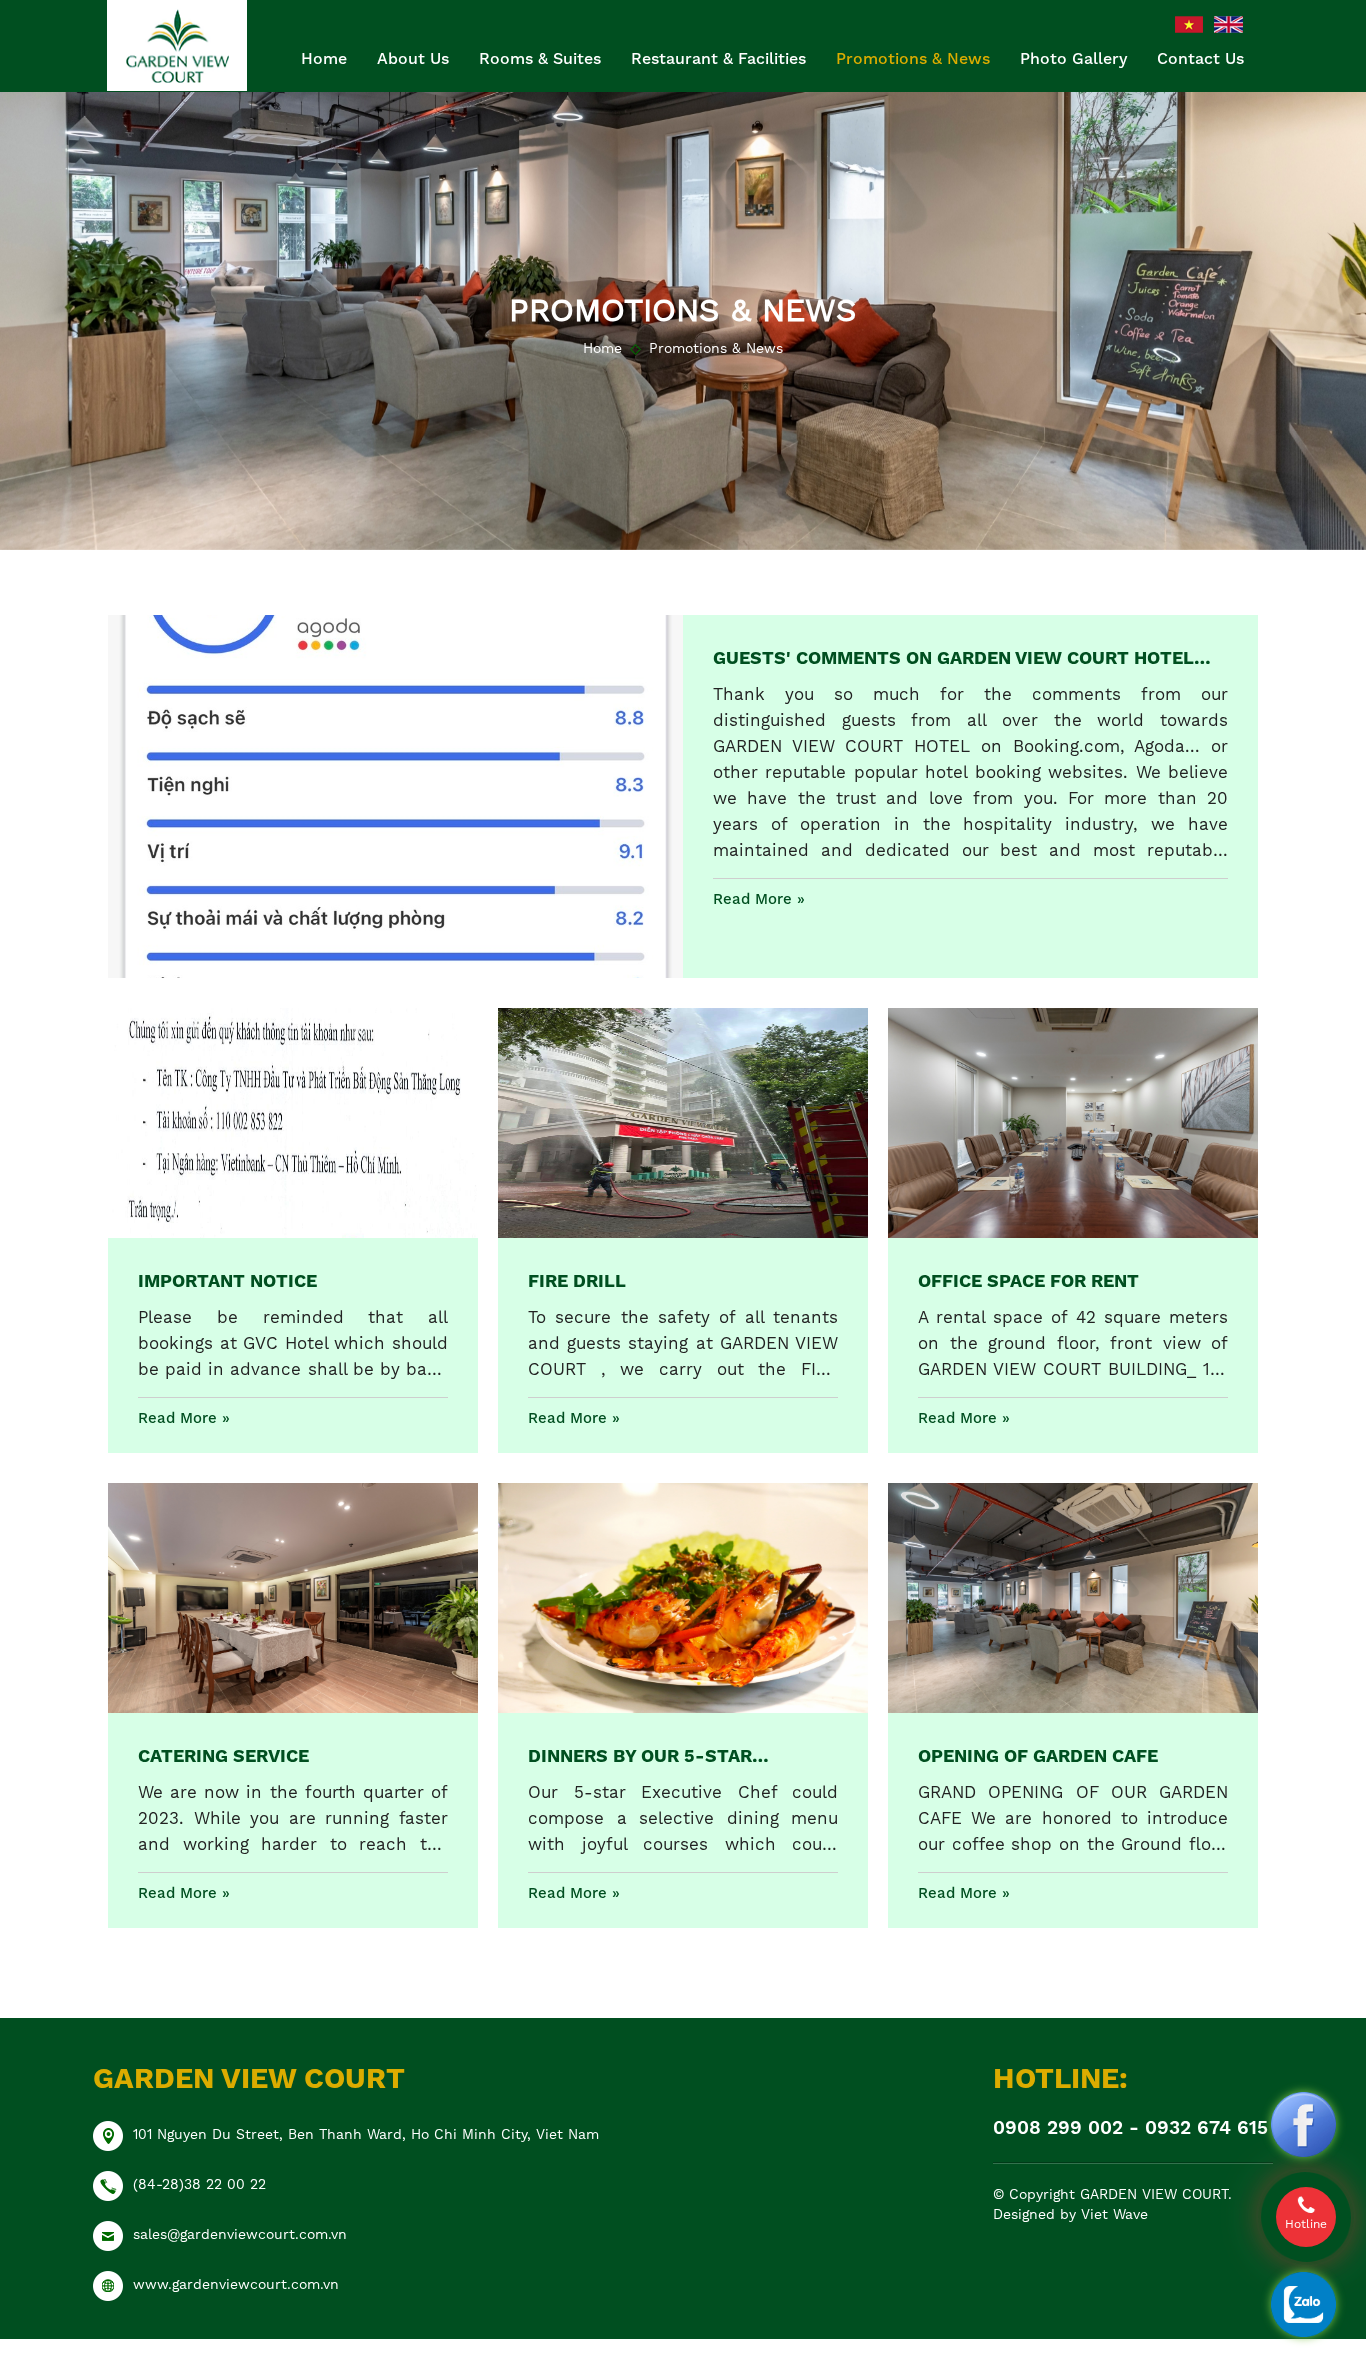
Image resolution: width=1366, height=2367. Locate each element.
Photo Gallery (1073, 58)
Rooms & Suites (540, 58)
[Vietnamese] (1189, 23)
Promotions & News (913, 58)
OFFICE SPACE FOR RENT (1028, 1280)
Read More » (759, 899)
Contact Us (1200, 58)
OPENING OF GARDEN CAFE (1038, 1755)
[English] (1228, 23)
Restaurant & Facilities (718, 58)
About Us (413, 58)
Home (324, 58)
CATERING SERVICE (223, 1755)
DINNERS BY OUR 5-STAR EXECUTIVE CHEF (640, 1757)
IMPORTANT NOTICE (227, 1280)
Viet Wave (1114, 2214)
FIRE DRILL (577, 1280)
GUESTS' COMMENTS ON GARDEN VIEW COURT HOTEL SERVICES (953, 659)
